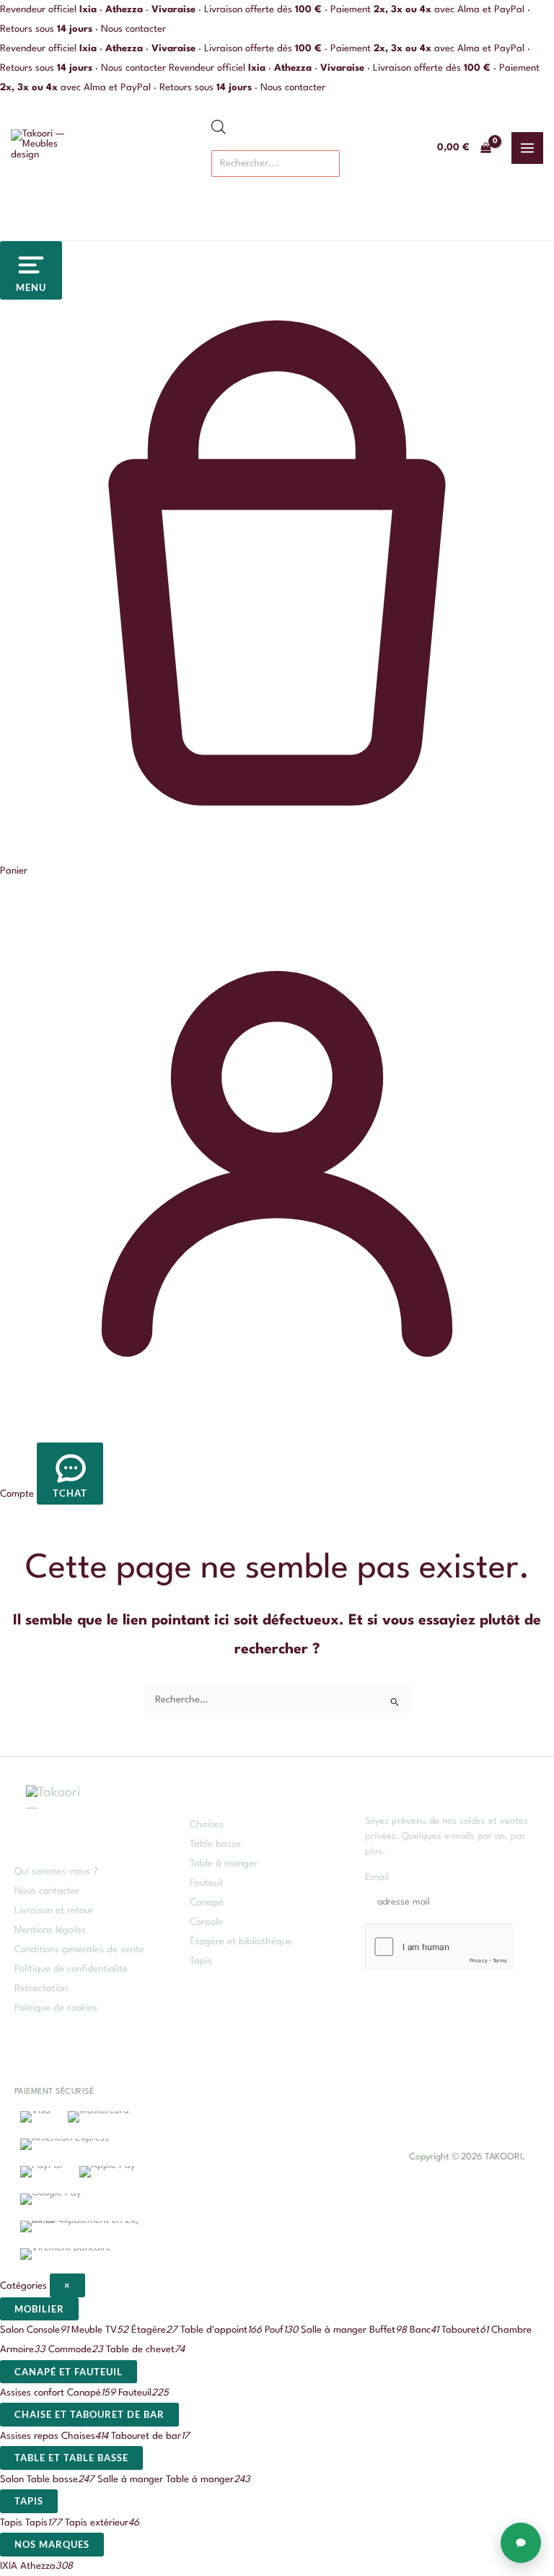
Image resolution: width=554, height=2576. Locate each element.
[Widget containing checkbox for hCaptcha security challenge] (439, 1947)
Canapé (207, 1903)
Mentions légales (50, 1930)
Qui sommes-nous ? (56, 1872)
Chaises (207, 1825)
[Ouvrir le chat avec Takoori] (521, 2543)
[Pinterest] (327, 2157)
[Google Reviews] (349, 2157)
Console (206, 1922)
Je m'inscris (496, 1892)
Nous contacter (133, 29)
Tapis (201, 1961)
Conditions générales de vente (79, 1950)
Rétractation (41, 1989)
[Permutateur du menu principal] (527, 148)
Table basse (215, 1844)
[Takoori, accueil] (47, 148)
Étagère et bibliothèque (241, 1942)
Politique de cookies (56, 2008)
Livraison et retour (54, 1911)
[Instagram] (306, 2157)
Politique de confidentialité (71, 1969)
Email (381, 1877)
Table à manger (224, 1864)
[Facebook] (284, 2157)
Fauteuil (206, 1883)
